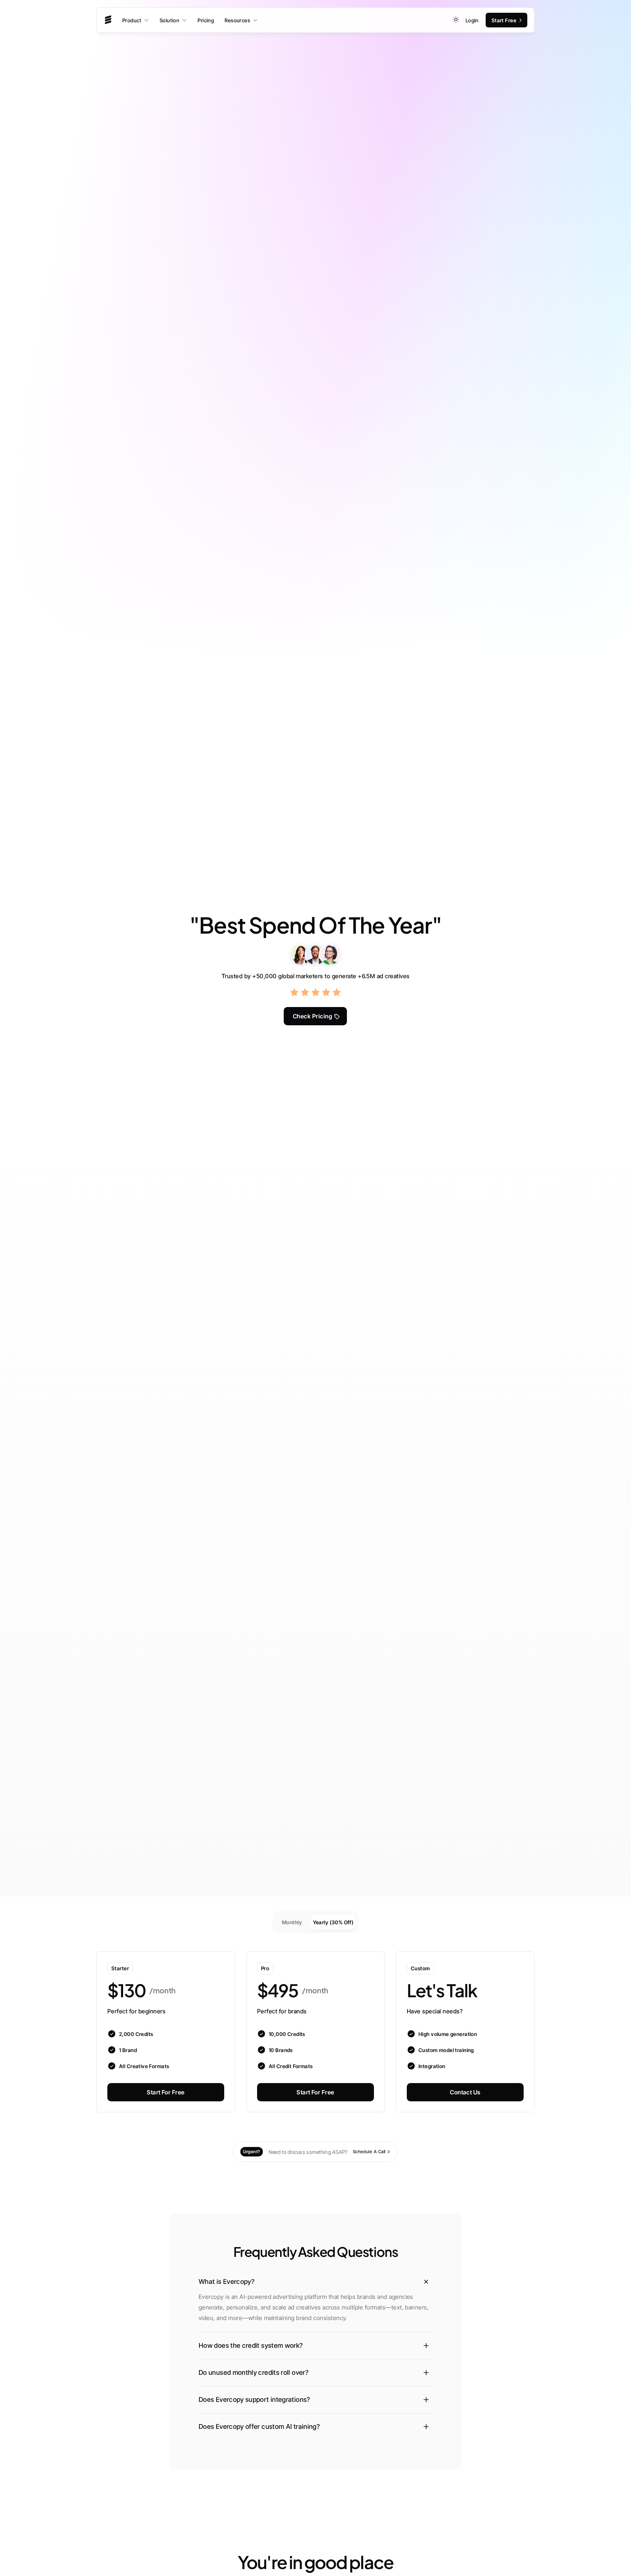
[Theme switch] (456, 20)
